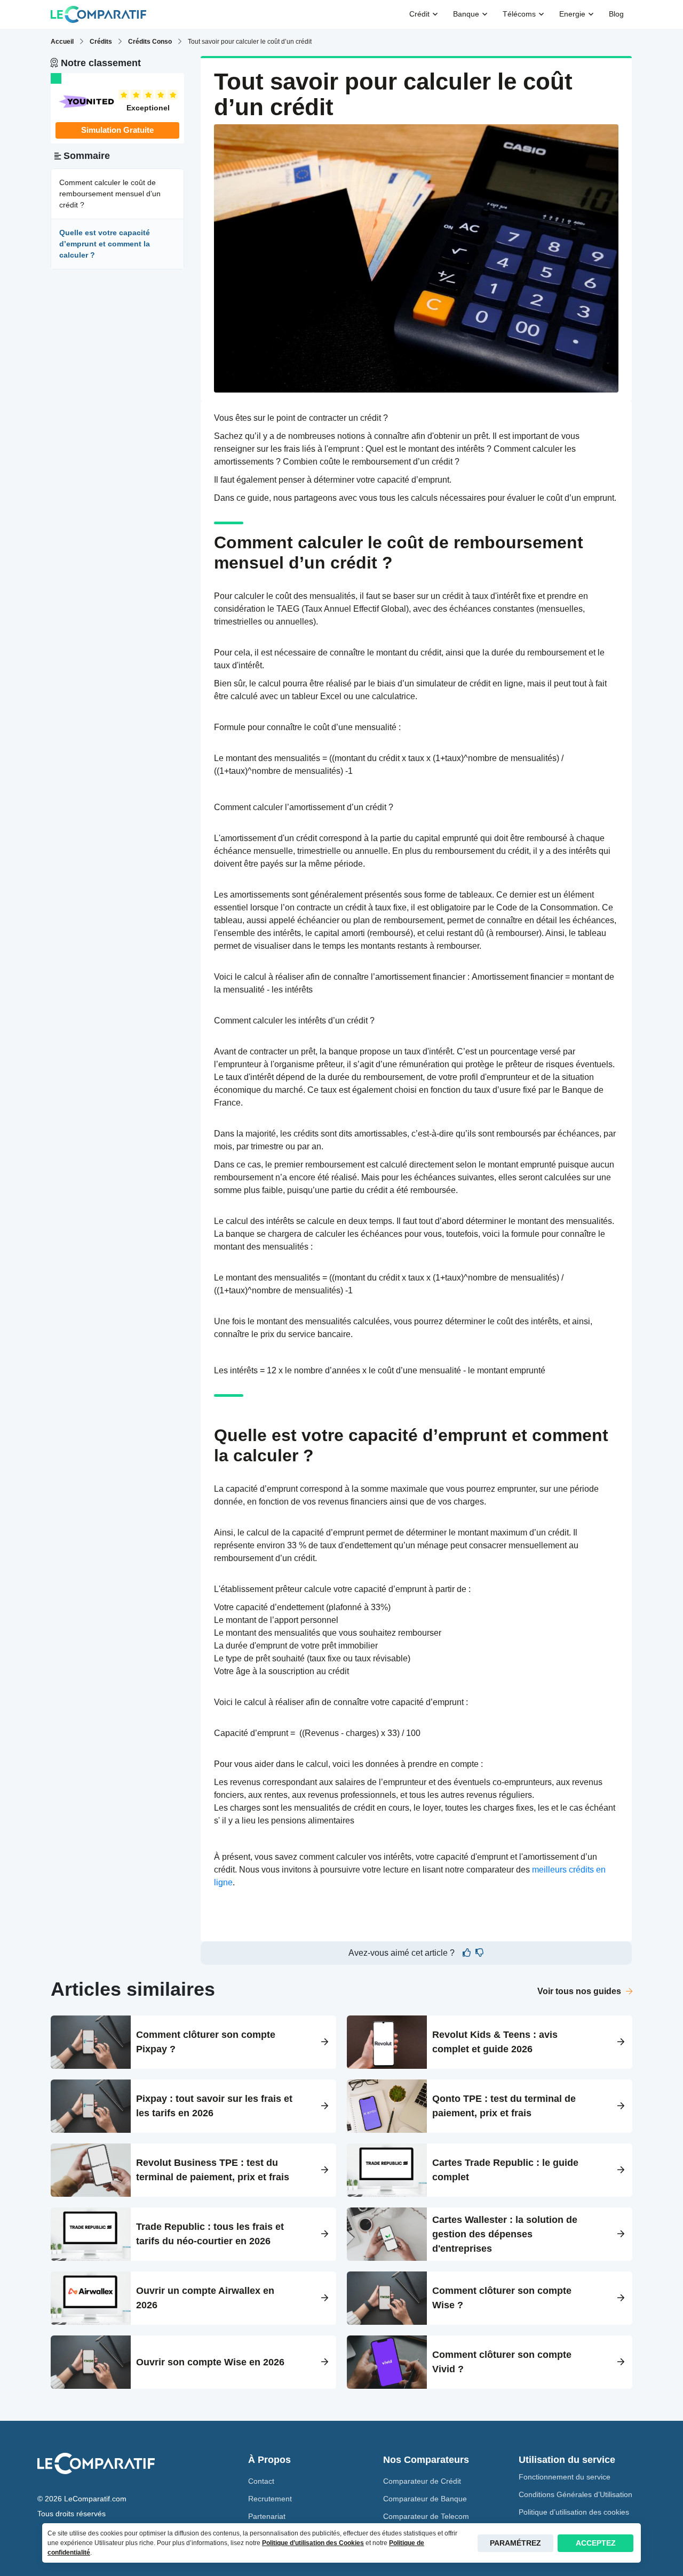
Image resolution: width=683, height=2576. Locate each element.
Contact (261, 2481)
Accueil (62, 42)
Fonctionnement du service (565, 2477)
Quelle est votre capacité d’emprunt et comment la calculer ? (105, 244)
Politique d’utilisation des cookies (574, 2512)
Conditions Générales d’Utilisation (575, 2494)
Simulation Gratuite (117, 130)
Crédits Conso (150, 42)
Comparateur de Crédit (422, 2481)
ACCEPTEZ (596, 2543)
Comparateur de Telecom (426, 2516)
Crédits (101, 42)
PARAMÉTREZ (515, 2543)
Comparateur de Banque (425, 2499)
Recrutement (270, 2499)
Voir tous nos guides (580, 1991)
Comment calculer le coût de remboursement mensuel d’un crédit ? (110, 194)
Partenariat (267, 2516)
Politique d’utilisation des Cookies (313, 2543)
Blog (616, 14)
